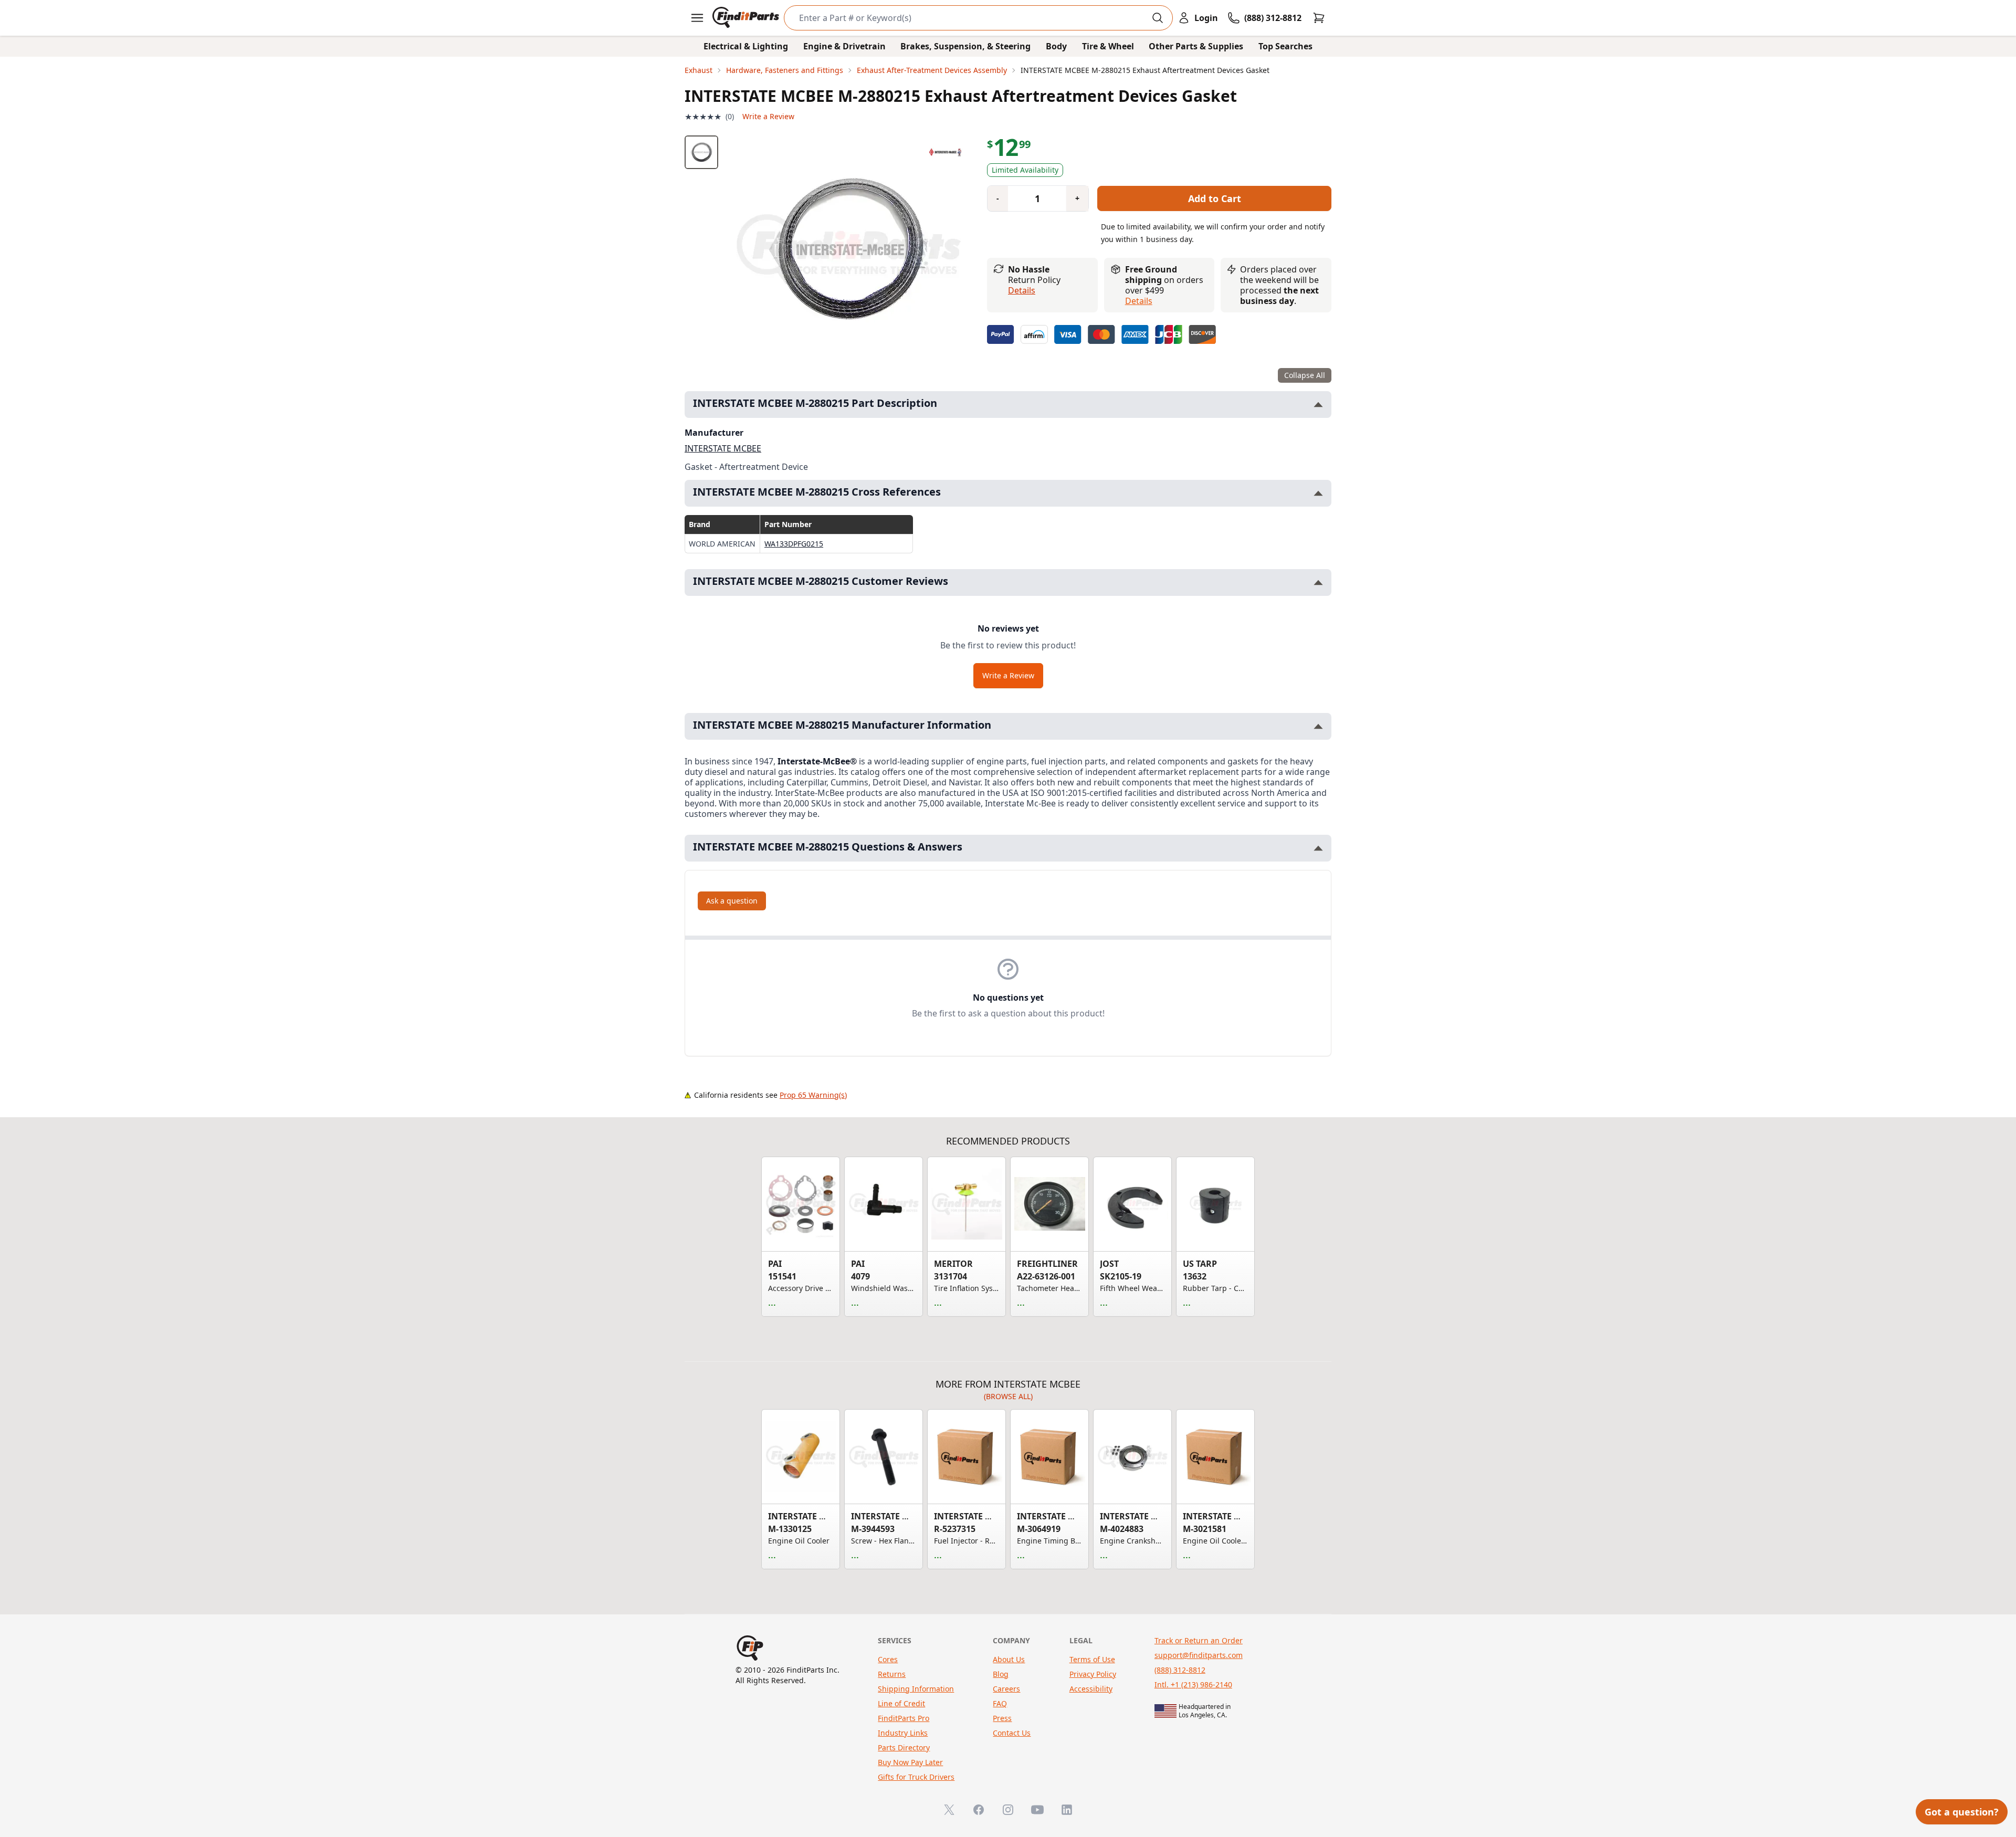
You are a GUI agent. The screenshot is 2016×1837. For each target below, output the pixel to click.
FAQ (1000, 1703)
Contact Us (1012, 1733)
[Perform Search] (1158, 18)
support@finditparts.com (1199, 1655)
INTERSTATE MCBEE (723, 448)
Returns (892, 1674)
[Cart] (1319, 18)
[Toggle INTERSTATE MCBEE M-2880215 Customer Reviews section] (1318, 582)
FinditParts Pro (904, 1718)
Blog (1001, 1674)
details (1139, 301)
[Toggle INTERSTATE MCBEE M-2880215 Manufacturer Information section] (1318, 726)
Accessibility (1091, 1689)
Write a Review (768, 116)
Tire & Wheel (1108, 46)
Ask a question (732, 901)
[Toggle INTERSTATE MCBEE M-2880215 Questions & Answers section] (1318, 848)
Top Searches (1285, 46)
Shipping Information (916, 1689)
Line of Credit (901, 1703)
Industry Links (903, 1733)
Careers (1006, 1689)
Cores (888, 1659)
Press (1002, 1718)
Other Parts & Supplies (1196, 46)
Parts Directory (904, 1747)
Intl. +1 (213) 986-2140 (1193, 1684)
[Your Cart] (1319, 18)
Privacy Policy (1093, 1674)
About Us (1009, 1659)
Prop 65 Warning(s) (813, 1095)
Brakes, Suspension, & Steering (965, 46)
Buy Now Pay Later (910, 1762)
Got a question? (1962, 1812)
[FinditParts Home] (747, 18)
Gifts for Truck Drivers (916, 1777)
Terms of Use (1092, 1659)
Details (1022, 290)
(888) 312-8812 (1180, 1670)
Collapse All (1305, 375)
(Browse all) (1008, 1396)
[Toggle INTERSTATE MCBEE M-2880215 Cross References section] (1318, 493)
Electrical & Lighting (746, 46)
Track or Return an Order (1199, 1640)
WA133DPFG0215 (794, 544)
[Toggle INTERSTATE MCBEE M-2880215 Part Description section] (1318, 405)
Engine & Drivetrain (844, 46)
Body (1056, 46)
